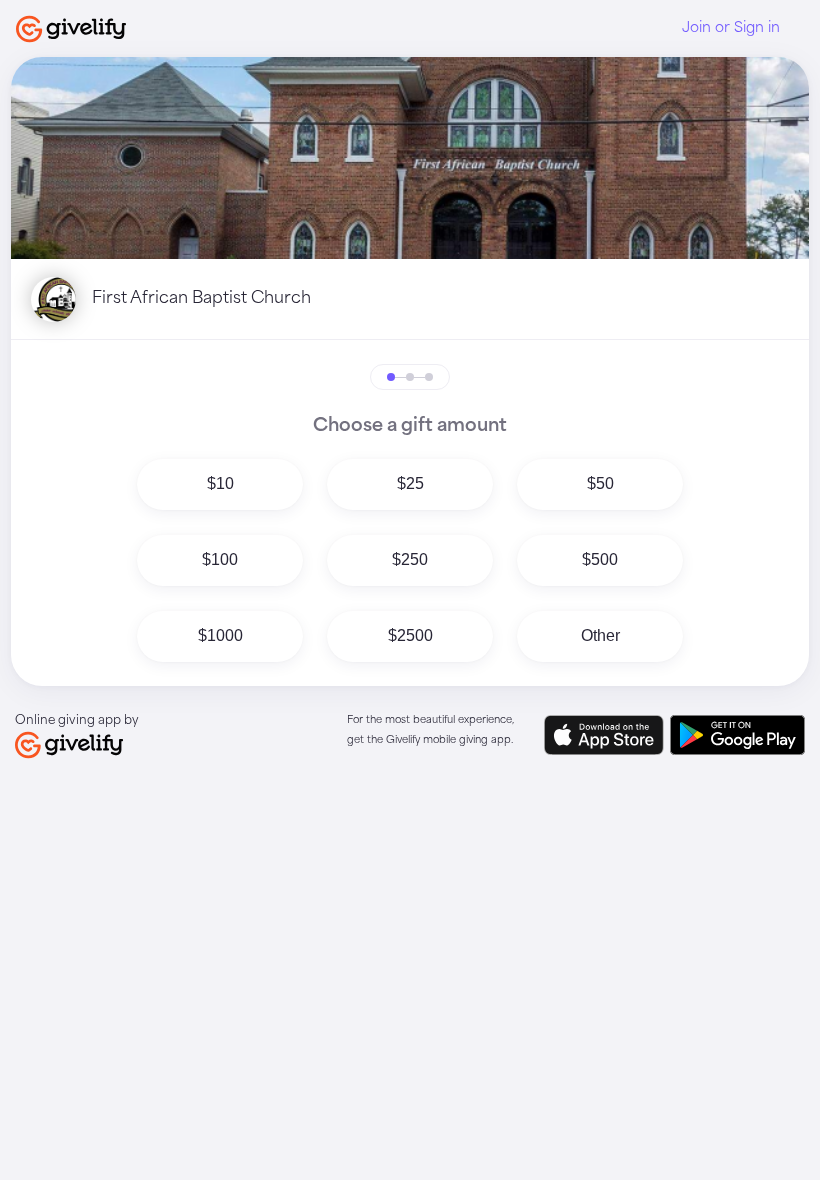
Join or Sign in (731, 28)
